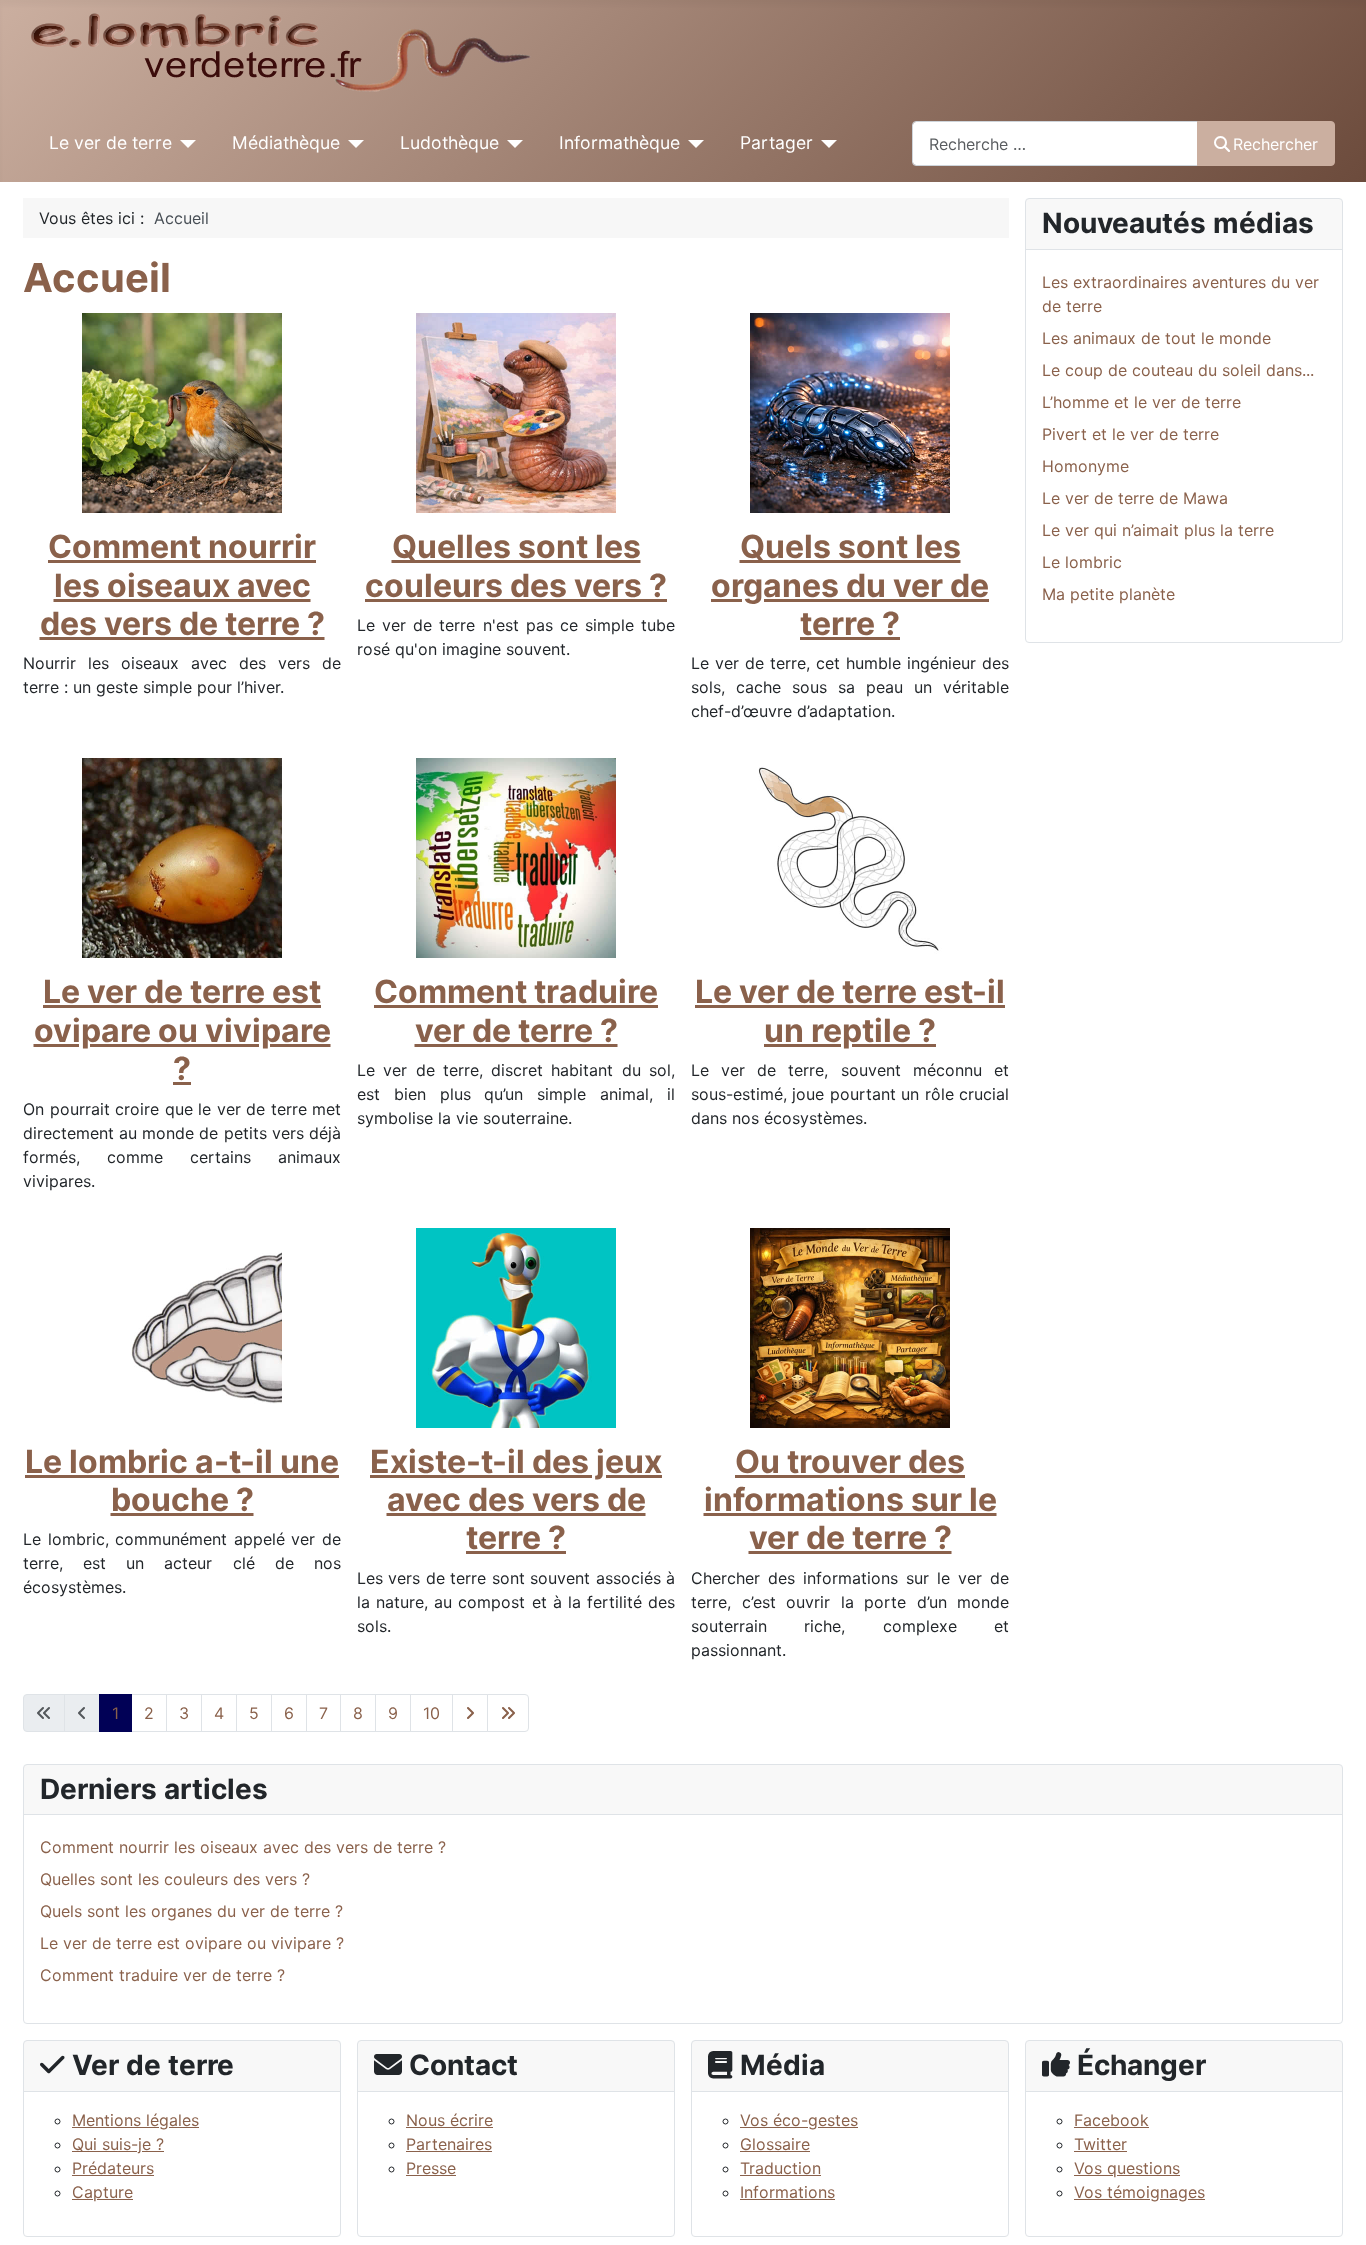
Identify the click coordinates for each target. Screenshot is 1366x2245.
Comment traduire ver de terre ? (516, 1010)
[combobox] (1055, 143)
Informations (787, 2192)
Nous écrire (449, 2120)
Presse (431, 2168)
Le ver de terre (110, 142)
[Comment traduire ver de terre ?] (516, 857)
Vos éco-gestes (799, 2120)
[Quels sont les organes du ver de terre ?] (850, 412)
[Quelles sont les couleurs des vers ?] (516, 412)
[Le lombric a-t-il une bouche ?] (182, 1326)
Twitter (1100, 2144)
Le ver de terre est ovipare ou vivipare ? (182, 1030)
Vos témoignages (1139, 2192)
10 (431, 1713)
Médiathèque (286, 142)
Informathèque (619, 142)
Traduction (780, 2168)
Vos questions (1127, 2168)
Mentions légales (135, 2120)
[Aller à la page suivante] (470, 1713)
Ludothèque (449, 142)
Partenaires (449, 2144)
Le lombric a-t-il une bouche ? (182, 1480)
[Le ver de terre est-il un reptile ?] (850, 857)
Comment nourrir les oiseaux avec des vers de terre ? (182, 585)
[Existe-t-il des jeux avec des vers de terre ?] (516, 1326)
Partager (776, 142)
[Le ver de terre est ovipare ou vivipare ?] (182, 857)
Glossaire (775, 2144)
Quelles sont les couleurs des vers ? (516, 565)
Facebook (1111, 2120)
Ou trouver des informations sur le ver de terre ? (850, 1500)
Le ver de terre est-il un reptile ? (850, 1010)
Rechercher (1275, 144)
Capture (102, 2192)
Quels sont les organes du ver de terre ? (850, 585)
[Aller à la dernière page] (508, 1713)
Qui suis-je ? (118, 2144)
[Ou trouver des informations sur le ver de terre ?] (850, 1326)
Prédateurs (113, 2168)
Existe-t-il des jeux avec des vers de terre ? (516, 1500)
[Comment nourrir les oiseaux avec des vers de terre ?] (182, 412)
